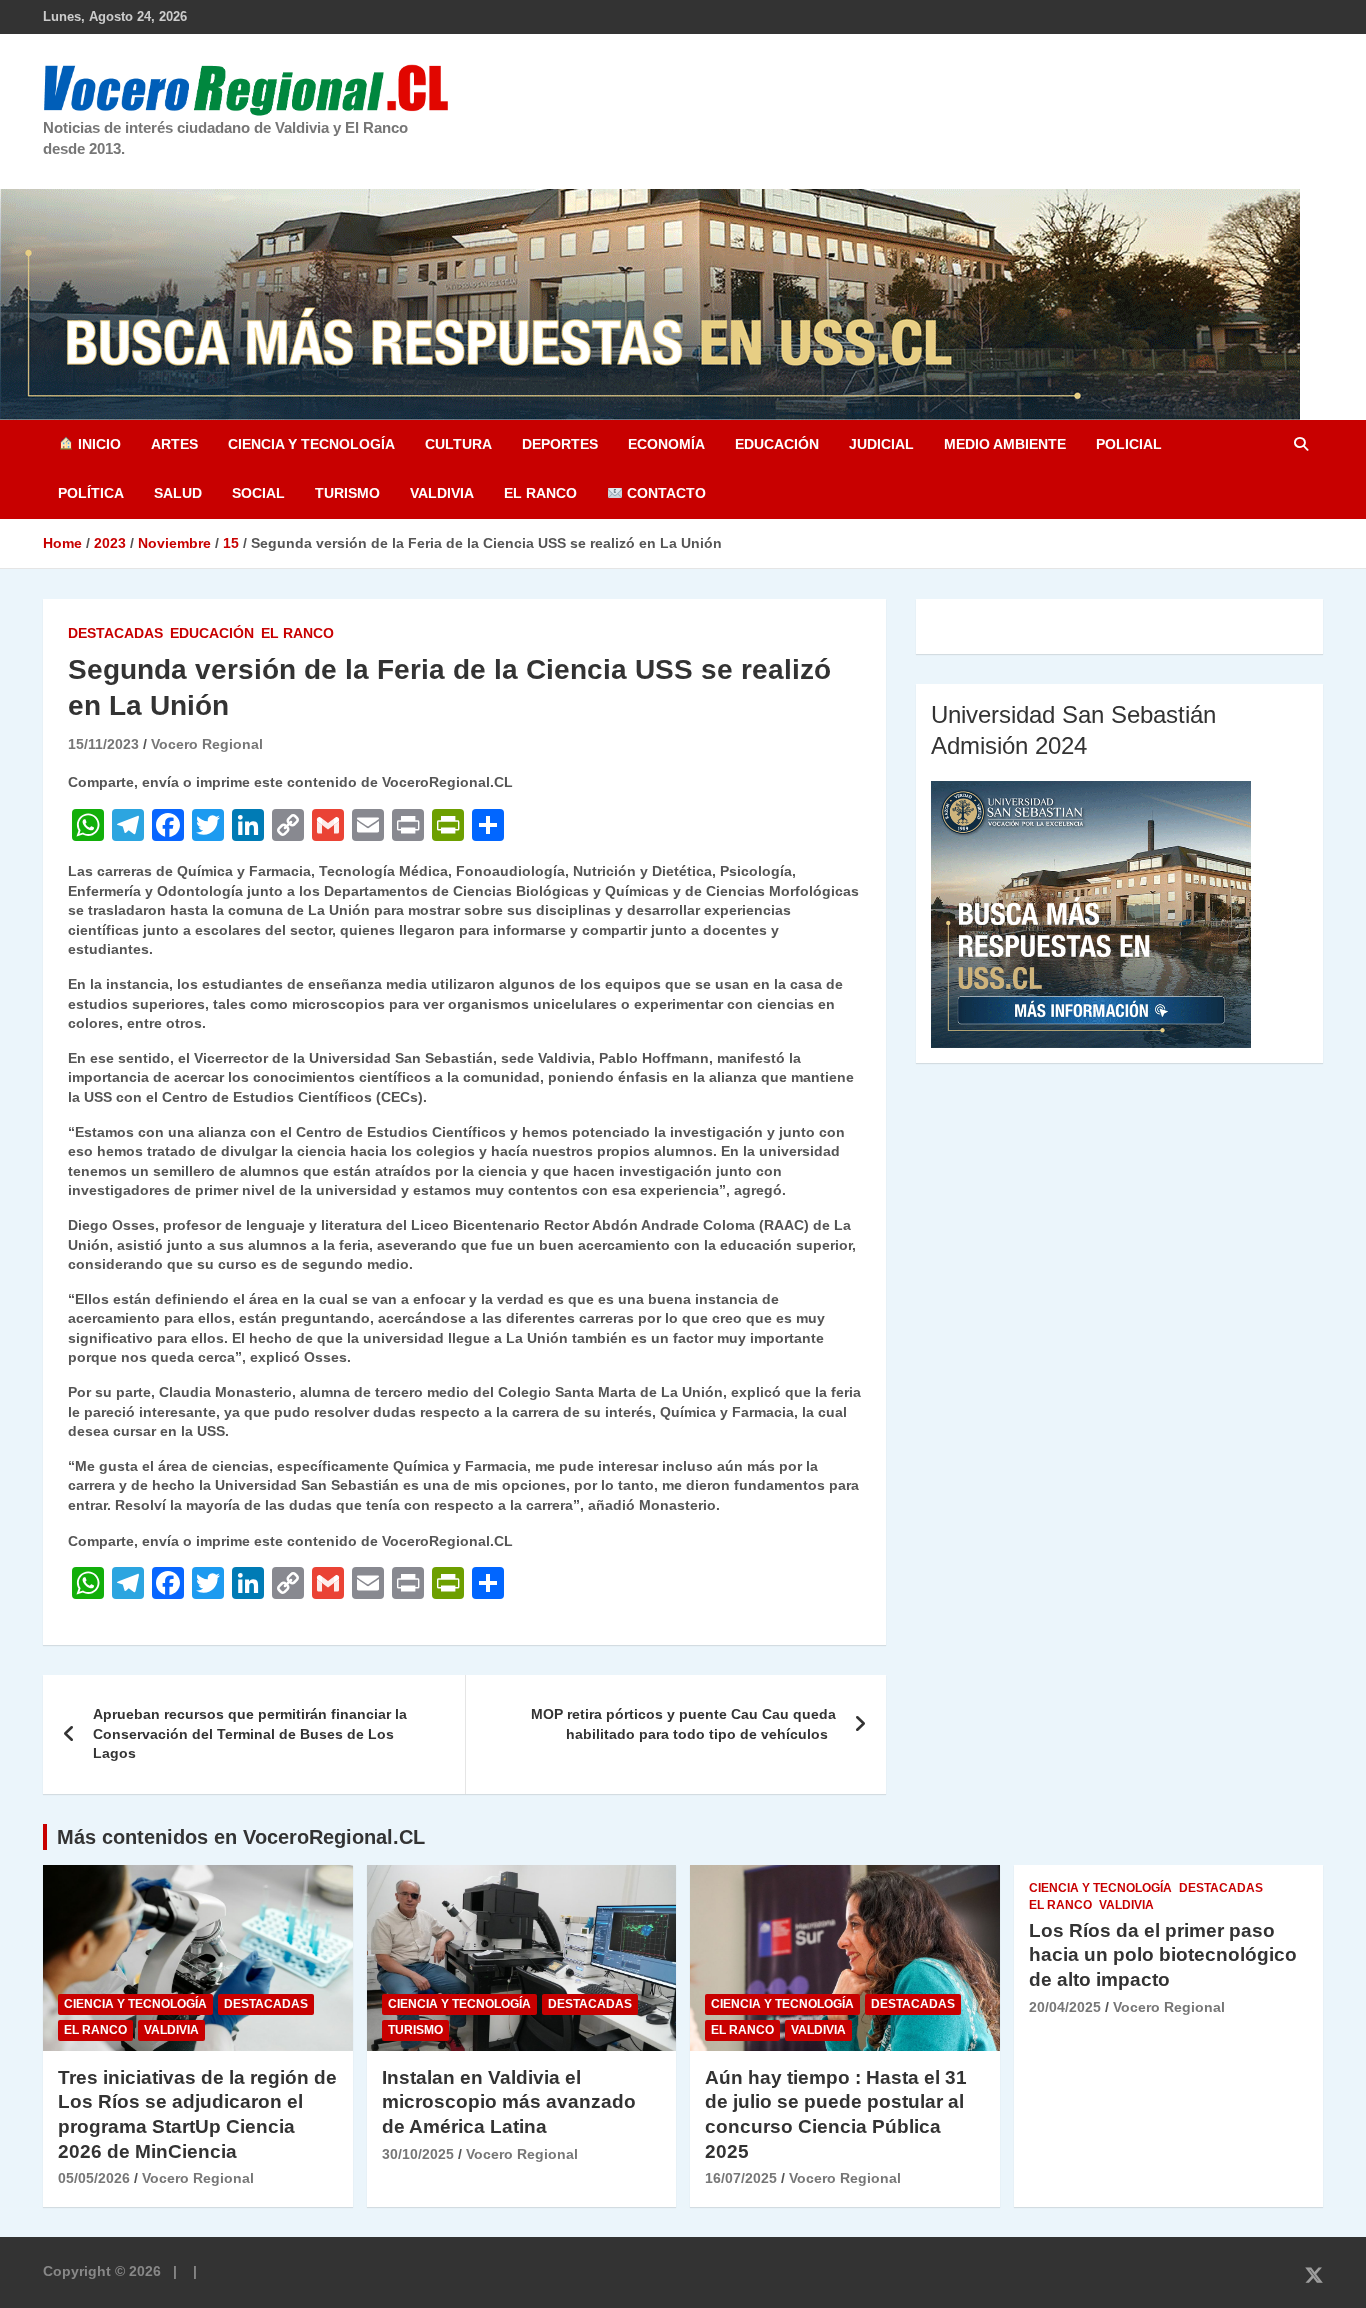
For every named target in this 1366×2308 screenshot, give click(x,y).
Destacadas (115, 633)
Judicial (881, 444)
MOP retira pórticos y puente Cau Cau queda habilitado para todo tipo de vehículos (683, 1724)
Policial (1129, 444)
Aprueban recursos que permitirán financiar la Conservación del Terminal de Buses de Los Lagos (250, 1733)
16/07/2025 (741, 2178)
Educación (777, 444)
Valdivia (442, 493)
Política (91, 493)
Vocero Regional (207, 744)
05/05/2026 (94, 2178)
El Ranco (540, 493)
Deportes (560, 444)
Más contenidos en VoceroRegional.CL (241, 1837)
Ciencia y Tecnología (311, 444)
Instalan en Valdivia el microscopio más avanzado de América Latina (509, 2102)
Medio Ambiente (1005, 444)
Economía (666, 444)
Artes (174, 444)
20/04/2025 (1065, 2007)
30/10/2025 (418, 2154)
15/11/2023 (103, 744)
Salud (178, 493)
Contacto (664, 493)
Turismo (347, 493)
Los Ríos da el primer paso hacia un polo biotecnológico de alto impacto (1163, 1955)
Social (258, 493)
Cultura (458, 444)
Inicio (97, 444)
